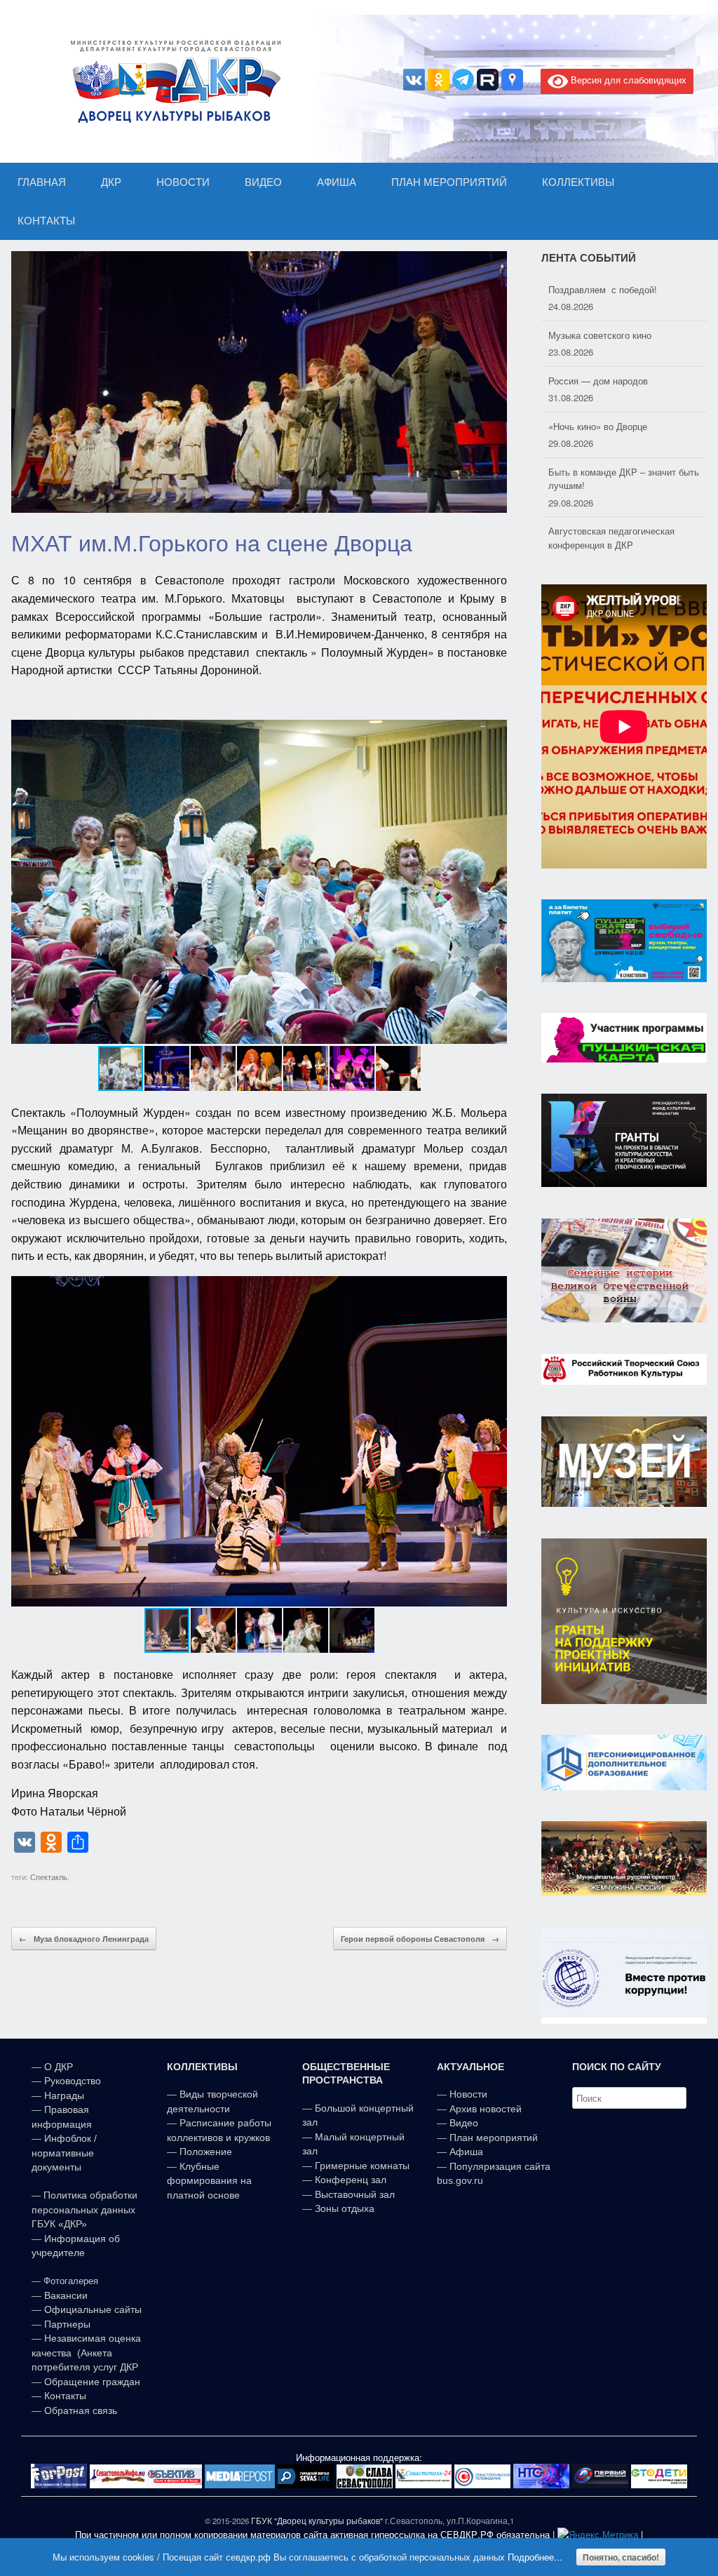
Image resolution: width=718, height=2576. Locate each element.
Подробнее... (535, 2557)
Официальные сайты (93, 2309)
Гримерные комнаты (362, 2166)
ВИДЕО (263, 182)
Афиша (466, 2152)
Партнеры (67, 2324)
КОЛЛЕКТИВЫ (578, 182)
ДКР (111, 182)
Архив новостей (486, 2109)
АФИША (337, 182)
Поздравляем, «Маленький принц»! (623, 545)
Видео (464, 2123)
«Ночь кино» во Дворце (598, 381)
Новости (468, 2094)
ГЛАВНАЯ (42, 182)
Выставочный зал (355, 2194)
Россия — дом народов (598, 336)
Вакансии (66, 2295)
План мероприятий (494, 2138)
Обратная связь (79, 2410)
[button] (494, 882)
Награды (64, 2095)
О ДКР (59, 2067)
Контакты (64, 2396)
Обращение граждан (92, 2382)
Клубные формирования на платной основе (209, 2181)
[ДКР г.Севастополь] (172, 81)
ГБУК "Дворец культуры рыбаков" (317, 2521)
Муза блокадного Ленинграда (84, 1939)
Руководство (73, 2081)
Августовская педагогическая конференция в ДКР (611, 493)
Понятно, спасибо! (621, 2557)
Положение (206, 2152)
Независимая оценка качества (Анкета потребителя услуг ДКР (86, 2353)
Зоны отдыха (345, 2208)
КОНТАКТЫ (46, 221)
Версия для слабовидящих (627, 80)
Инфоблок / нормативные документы (64, 2153)
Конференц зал (351, 2180)
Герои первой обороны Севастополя (420, 1939)
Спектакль (49, 1877)
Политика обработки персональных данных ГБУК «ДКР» (84, 2209)
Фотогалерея (71, 2281)
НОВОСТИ (183, 182)
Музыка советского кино (600, 290)
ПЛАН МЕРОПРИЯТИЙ (449, 182)
